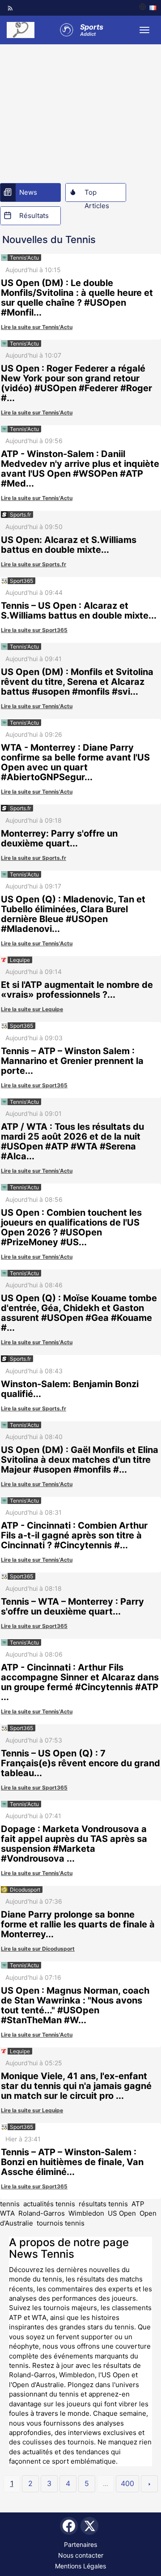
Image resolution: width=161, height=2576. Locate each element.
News (28, 192)
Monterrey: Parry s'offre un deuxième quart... (59, 838)
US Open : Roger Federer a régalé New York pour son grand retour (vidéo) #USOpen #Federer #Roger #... (76, 383)
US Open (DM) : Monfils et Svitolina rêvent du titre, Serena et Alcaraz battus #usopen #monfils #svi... (77, 682)
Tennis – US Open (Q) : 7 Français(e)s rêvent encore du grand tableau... (80, 1763)
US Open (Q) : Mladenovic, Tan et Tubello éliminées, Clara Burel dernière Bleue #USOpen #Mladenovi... (73, 914)
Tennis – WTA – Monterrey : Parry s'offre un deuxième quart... (72, 1606)
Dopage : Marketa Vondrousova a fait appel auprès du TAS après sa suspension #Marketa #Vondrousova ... (74, 1844)
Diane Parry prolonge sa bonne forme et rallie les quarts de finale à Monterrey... (78, 1924)
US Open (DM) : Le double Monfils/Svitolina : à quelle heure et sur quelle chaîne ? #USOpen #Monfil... (77, 298)
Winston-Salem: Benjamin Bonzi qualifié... (70, 1389)
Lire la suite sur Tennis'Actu (37, 327)
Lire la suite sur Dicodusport (38, 1949)
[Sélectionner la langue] (148, 8)
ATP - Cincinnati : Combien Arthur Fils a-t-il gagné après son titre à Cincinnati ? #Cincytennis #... (74, 1535)
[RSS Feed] (10, 8)
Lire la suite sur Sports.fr (34, 564)
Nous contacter (81, 2555)
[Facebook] (69, 2526)
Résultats (34, 216)
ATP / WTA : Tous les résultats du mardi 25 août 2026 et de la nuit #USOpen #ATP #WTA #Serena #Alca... (72, 1141)
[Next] (149, 2484)
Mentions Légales (80, 2566)
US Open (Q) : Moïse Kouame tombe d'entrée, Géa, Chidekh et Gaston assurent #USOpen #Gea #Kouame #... (79, 1313)
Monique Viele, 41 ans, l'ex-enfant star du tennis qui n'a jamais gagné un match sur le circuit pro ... (76, 2086)
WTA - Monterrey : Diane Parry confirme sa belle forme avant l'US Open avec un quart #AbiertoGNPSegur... (75, 762)
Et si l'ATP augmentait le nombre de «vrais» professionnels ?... (77, 990)
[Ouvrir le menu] (144, 30)
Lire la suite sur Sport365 (34, 630)
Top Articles (97, 195)
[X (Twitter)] (89, 2526)
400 (127, 2483)
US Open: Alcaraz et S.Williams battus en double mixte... (69, 545)
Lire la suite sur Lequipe (32, 1009)
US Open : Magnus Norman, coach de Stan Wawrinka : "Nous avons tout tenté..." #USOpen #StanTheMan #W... (75, 2005)
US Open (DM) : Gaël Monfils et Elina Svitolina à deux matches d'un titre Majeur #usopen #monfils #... (80, 1460)
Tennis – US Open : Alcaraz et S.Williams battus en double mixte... (79, 611)
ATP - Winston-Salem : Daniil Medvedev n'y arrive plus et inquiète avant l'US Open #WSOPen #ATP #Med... (80, 469)
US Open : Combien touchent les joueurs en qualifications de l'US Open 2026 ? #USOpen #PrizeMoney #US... (71, 1227)
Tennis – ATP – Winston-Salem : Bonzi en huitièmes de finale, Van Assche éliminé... (72, 2162)
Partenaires (80, 2544)
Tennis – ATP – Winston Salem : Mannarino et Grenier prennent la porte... (72, 1061)
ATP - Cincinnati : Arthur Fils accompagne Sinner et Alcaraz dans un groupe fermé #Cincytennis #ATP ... (80, 1682)
